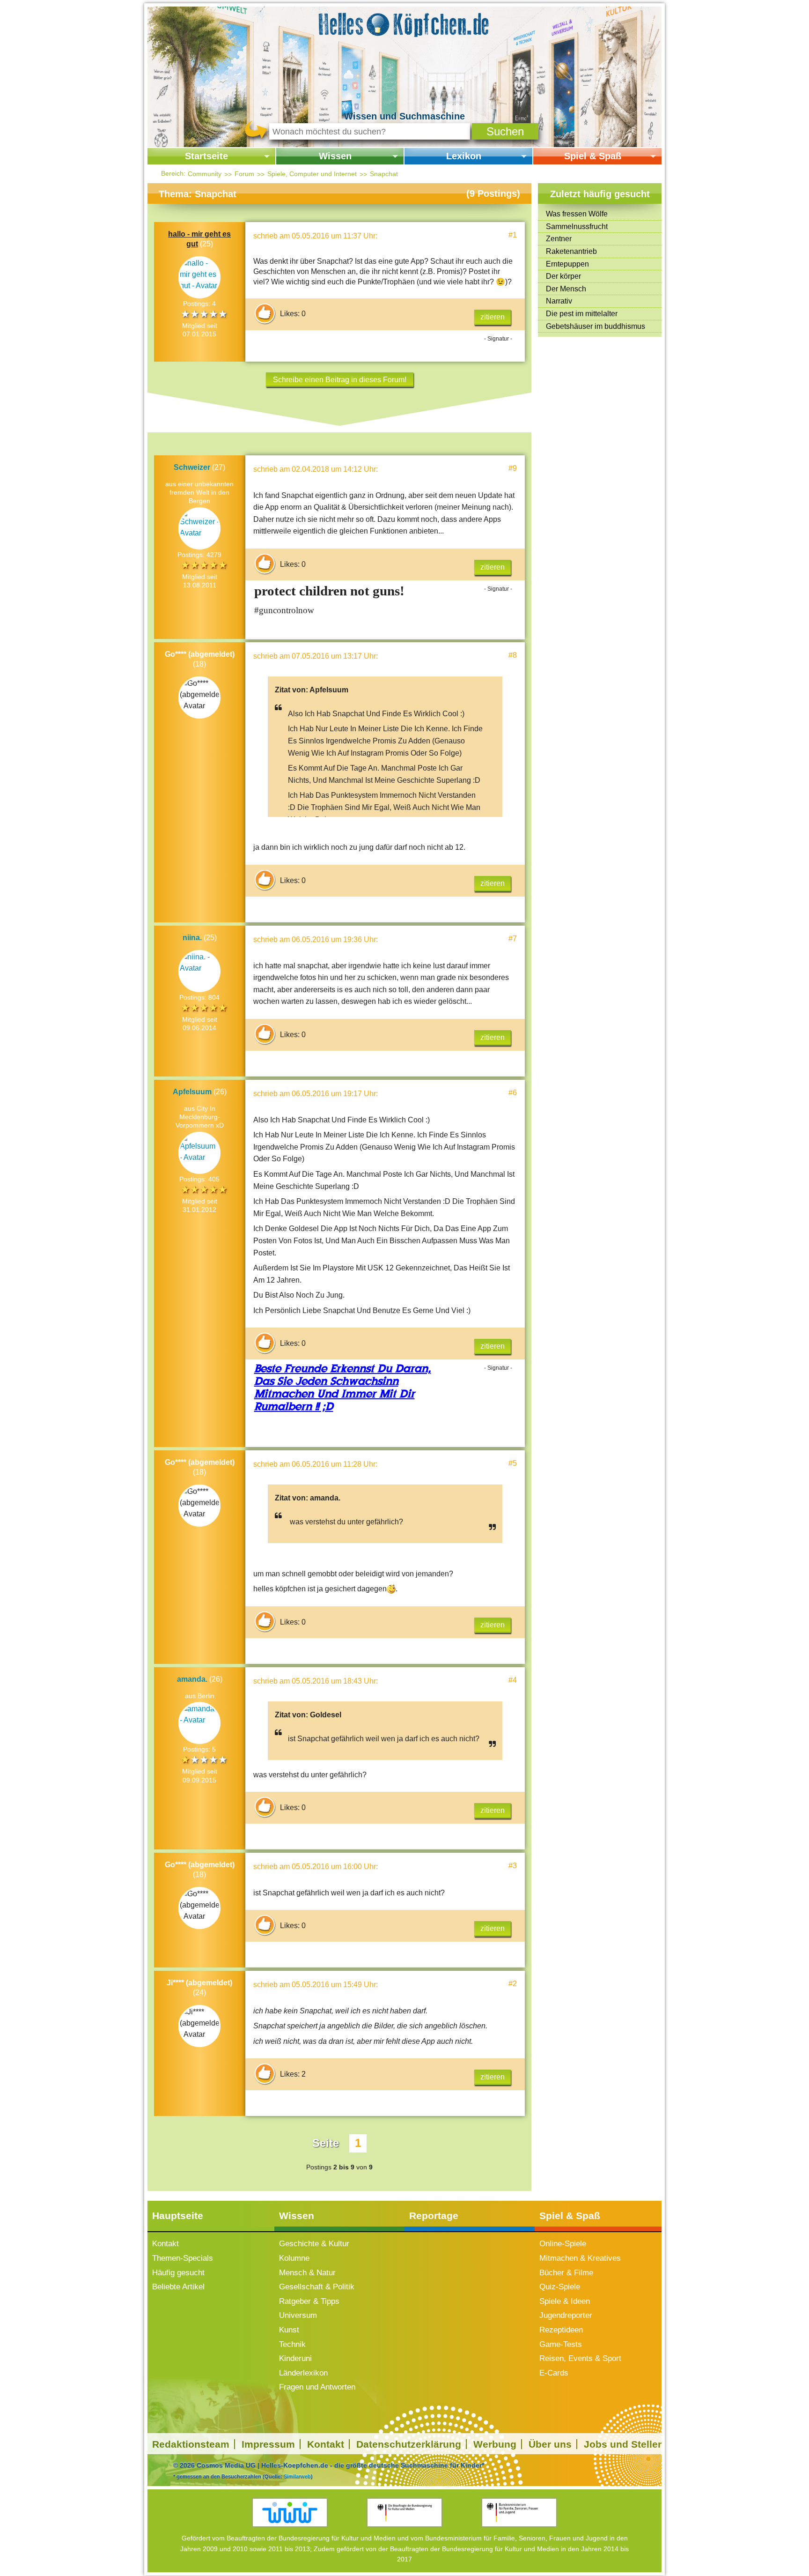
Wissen (335, 156)
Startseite (206, 156)
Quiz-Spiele (560, 2287)
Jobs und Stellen (624, 2444)
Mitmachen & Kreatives (580, 2258)
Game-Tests (561, 2344)
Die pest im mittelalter (582, 314)
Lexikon (464, 156)
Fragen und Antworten (317, 2387)
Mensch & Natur (307, 2273)
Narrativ (559, 301)
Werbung (495, 2444)
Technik (292, 2344)
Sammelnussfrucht (577, 226)
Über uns (550, 2444)
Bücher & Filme (566, 2273)
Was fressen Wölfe (577, 214)
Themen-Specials (183, 2258)
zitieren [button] (493, 317)
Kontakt (165, 2244)
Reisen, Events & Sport (580, 2358)
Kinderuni (295, 2358)
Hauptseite (178, 2216)
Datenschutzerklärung (409, 2444)
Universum (298, 2315)
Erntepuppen (567, 264)
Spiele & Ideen (565, 2301)
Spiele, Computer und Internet (312, 174)
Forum (244, 174)
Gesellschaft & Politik (317, 2287)
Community (205, 174)
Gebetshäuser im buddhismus (596, 326)
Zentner (559, 239)
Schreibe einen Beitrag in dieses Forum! (340, 380)
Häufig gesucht (178, 2273)
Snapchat (384, 174)
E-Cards (554, 2373)
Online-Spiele (563, 2244)
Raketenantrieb (571, 251)
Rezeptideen (561, 2330)
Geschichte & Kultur (314, 2244)
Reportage (434, 2216)
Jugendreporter (566, 2315)
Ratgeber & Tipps (309, 2301)
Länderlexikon (303, 2373)
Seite (326, 2143)
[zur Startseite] (404, 23)
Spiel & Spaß (593, 156)
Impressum (268, 2444)
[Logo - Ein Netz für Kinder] (290, 2513)
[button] (505, 131)
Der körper (563, 276)
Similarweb (297, 2476)
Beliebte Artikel (178, 2287)
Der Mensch (566, 289)
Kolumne (294, 2258)
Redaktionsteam (191, 2444)
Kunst (289, 2330)
